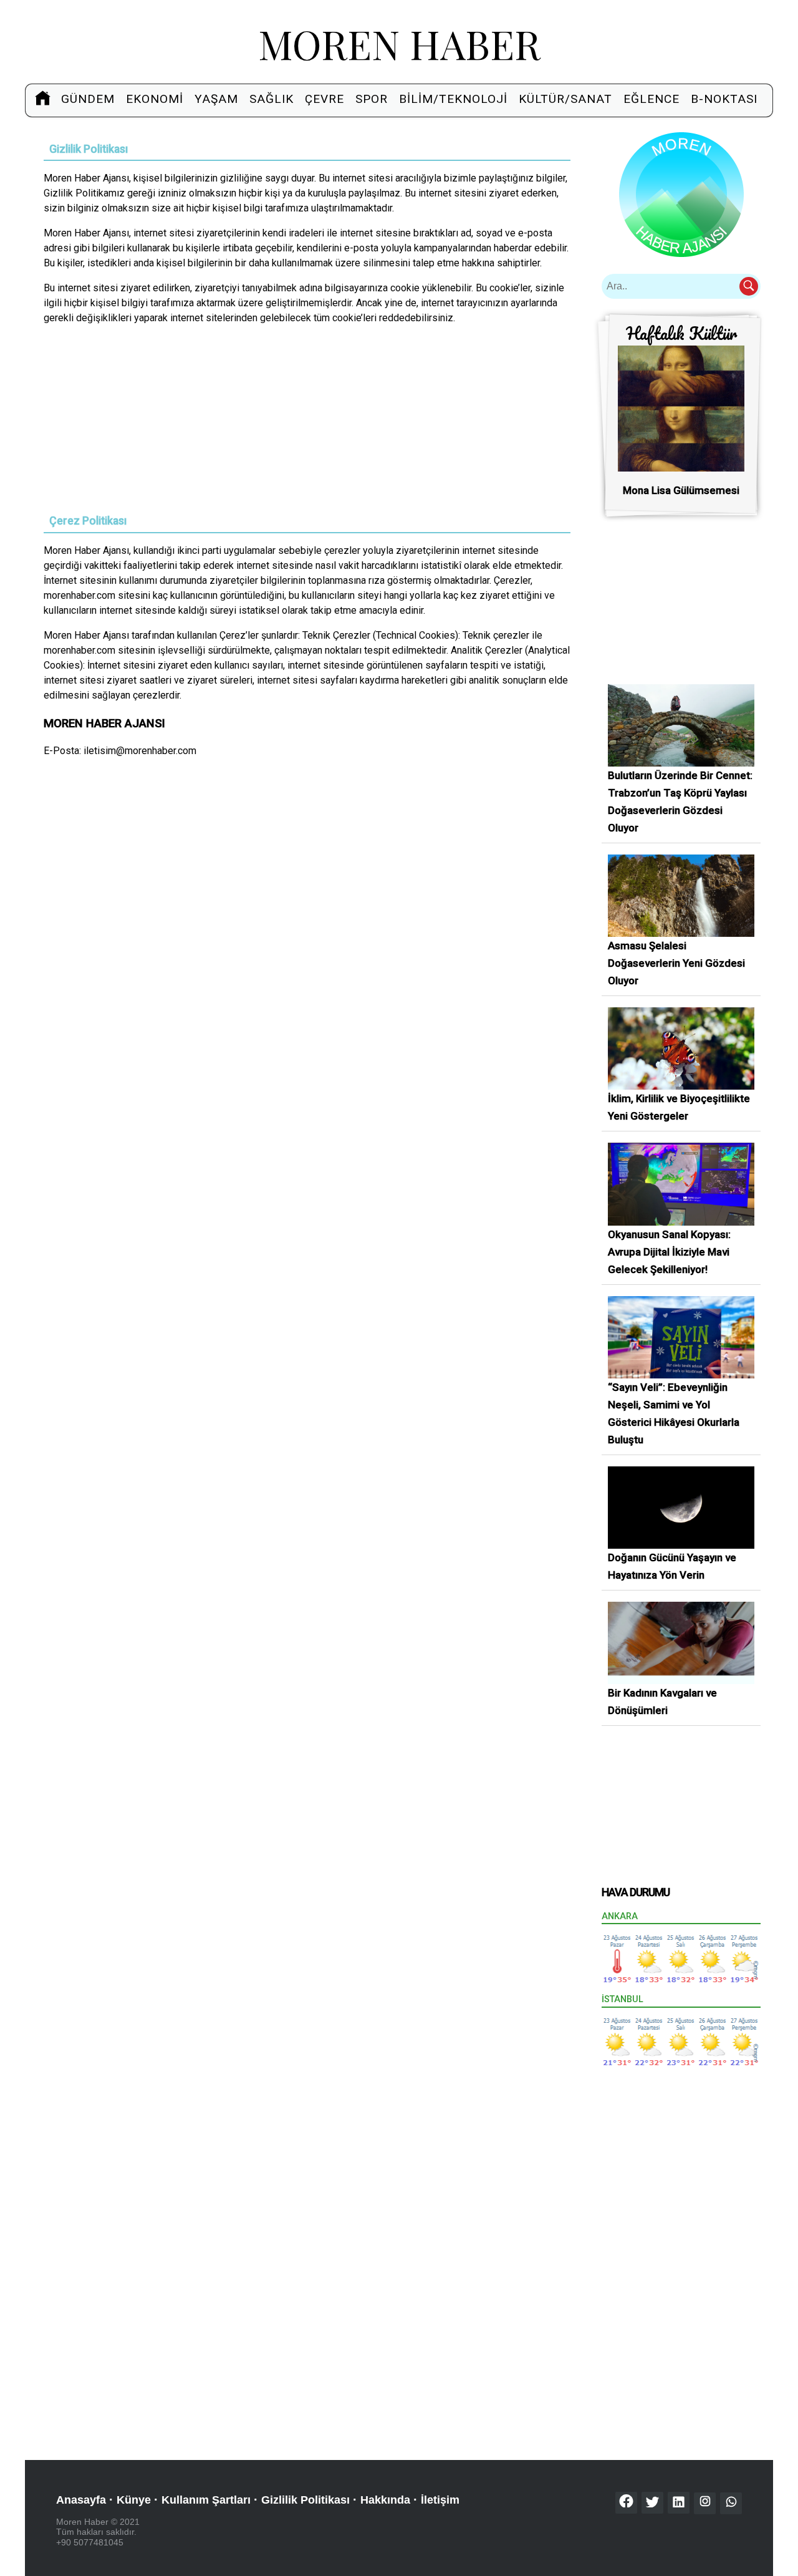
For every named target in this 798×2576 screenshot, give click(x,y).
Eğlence (651, 99)
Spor (372, 99)
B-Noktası (724, 99)
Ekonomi (155, 99)
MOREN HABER (399, 43)
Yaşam (216, 99)
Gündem (88, 99)
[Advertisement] (307, 423)
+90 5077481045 (90, 2542)
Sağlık (272, 99)
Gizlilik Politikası (305, 2500)
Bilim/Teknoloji (453, 99)
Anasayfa (81, 2500)
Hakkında (385, 2500)
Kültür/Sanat (565, 99)
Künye (134, 2500)
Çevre (324, 99)
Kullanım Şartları (206, 2500)
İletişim (440, 2500)
